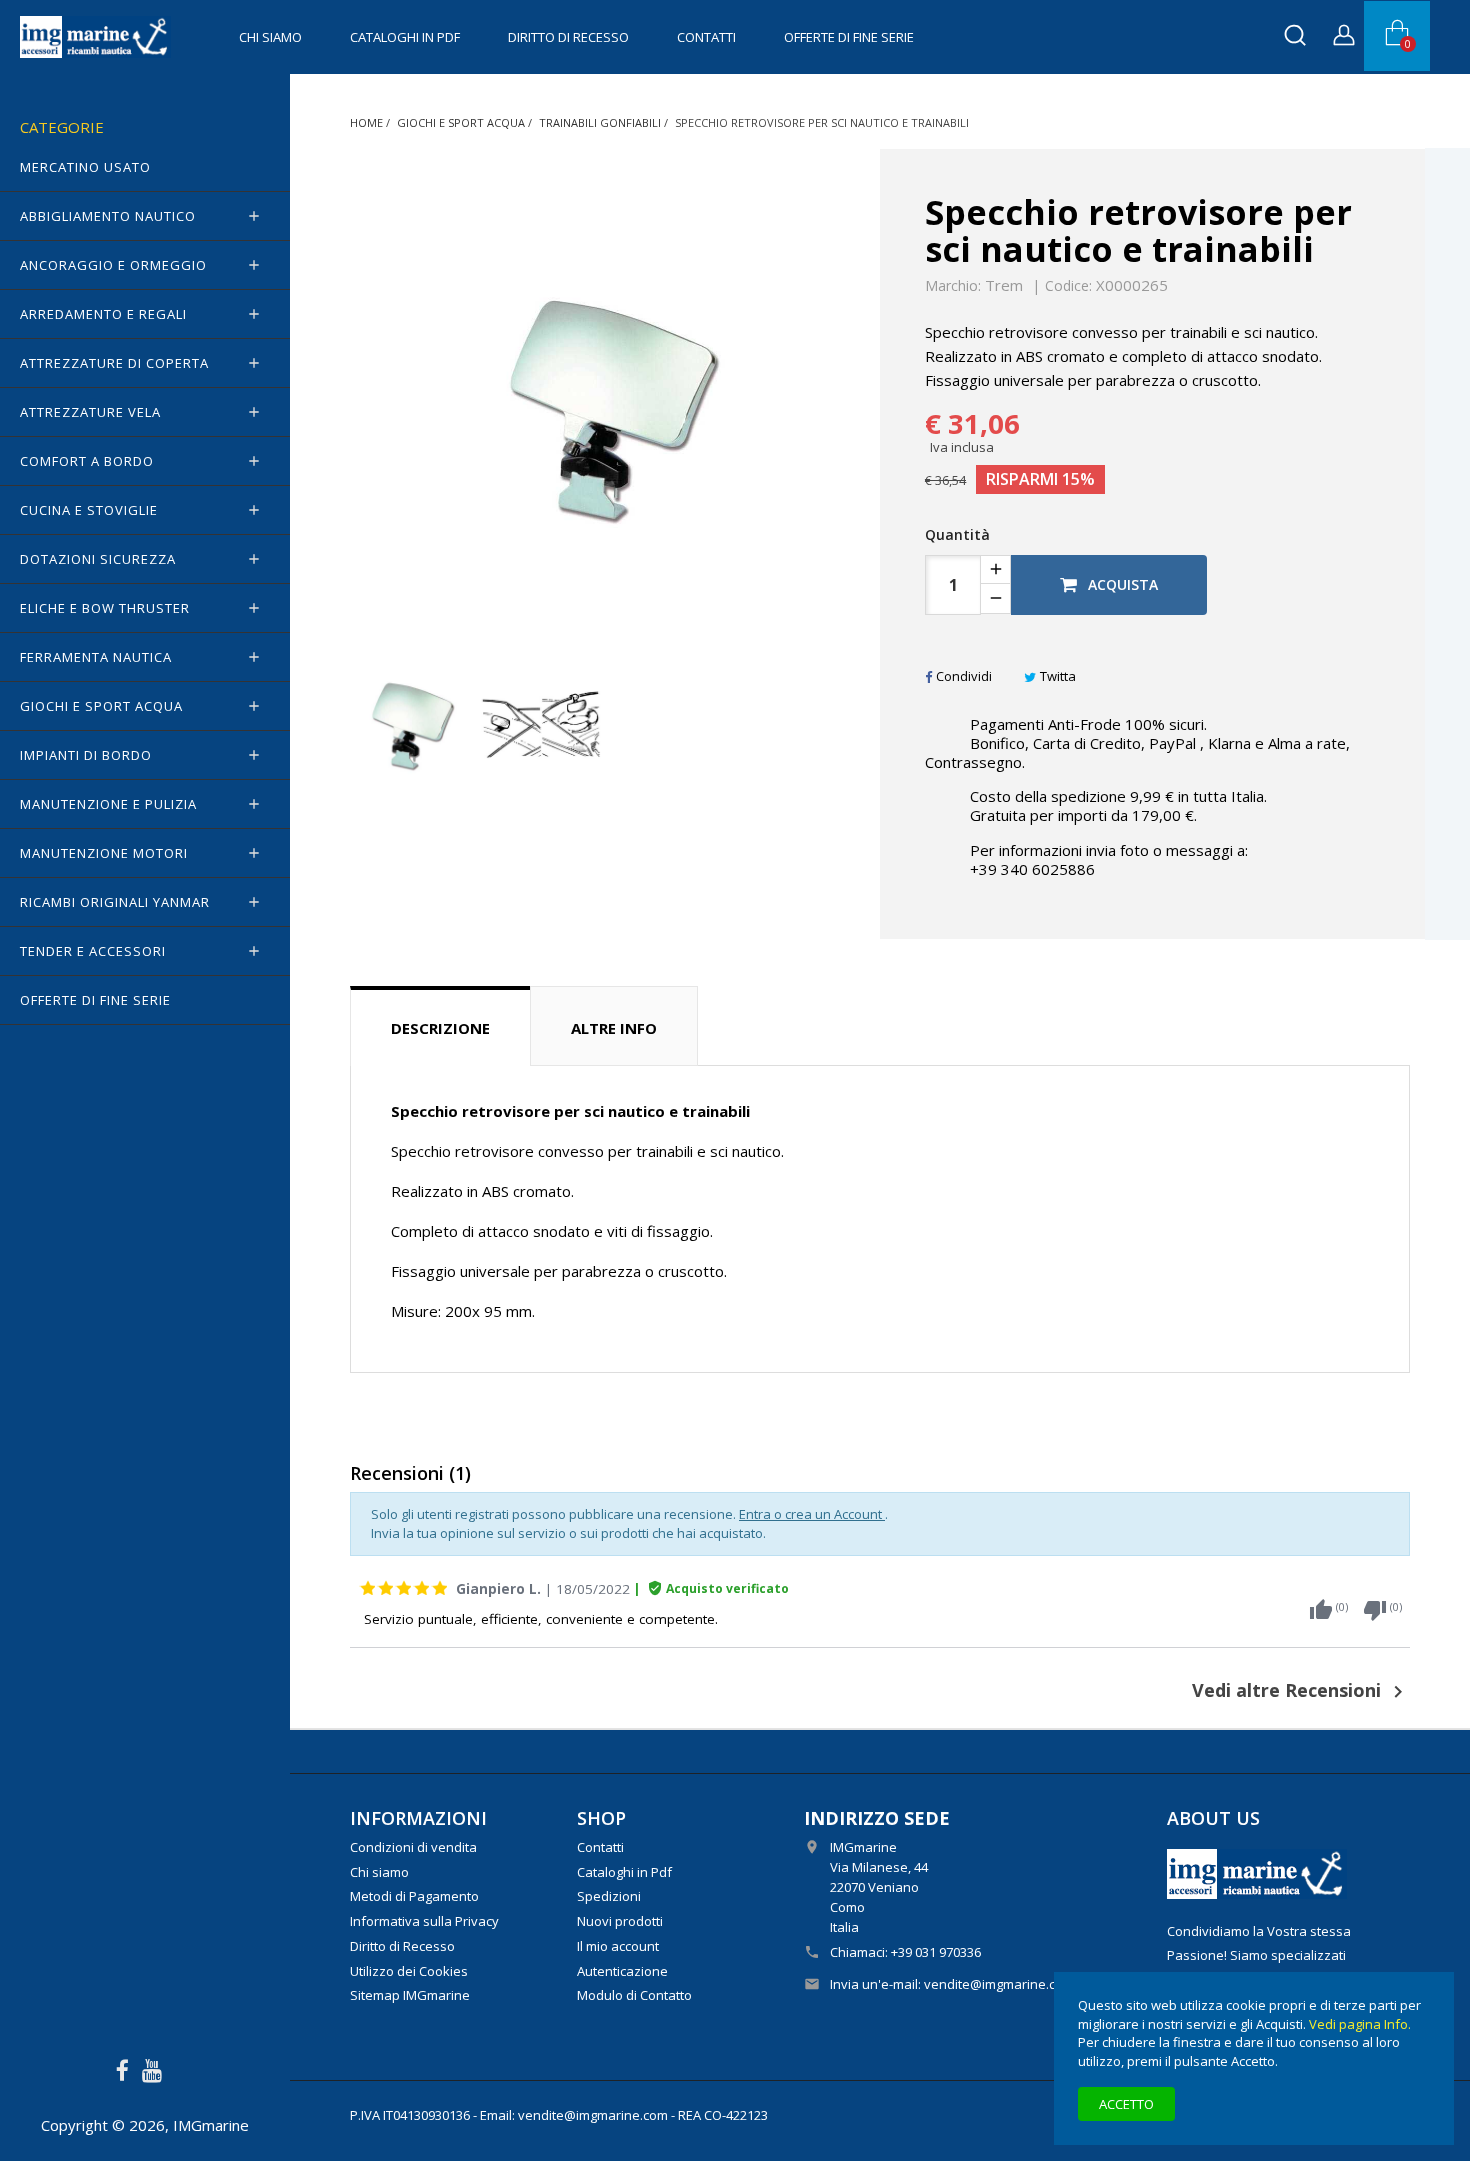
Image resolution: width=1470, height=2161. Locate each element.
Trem (1004, 285)
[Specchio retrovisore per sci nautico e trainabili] (410, 724)
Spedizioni (609, 1896)
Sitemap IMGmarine (410, 1995)
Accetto (1126, 2104)
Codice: (1068, 286)
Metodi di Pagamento (414, 1896)
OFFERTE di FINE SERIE (849, 37)
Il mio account (618, 1946)
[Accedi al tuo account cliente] (1344, 38)
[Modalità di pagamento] (1257, 1872)
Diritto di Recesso (568, 37)
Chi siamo (270, 37)
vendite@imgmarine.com (999, 1984)
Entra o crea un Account (812, 1514)
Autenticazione (622, 1971)
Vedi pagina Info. (1360, 2024)
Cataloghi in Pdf (405, 37)
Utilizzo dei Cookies (409, 1971)
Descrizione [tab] (440, 1028)
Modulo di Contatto (634, 1995)
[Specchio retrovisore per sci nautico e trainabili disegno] (541, 724)
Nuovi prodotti (620, 1921)
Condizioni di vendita (413, 1847)
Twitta (1058, 676)
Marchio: (953, 286)
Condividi (964, 676)
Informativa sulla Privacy (424, 1921)
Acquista (1121, 584)
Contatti (706, 37)
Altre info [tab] (614, 1028)
